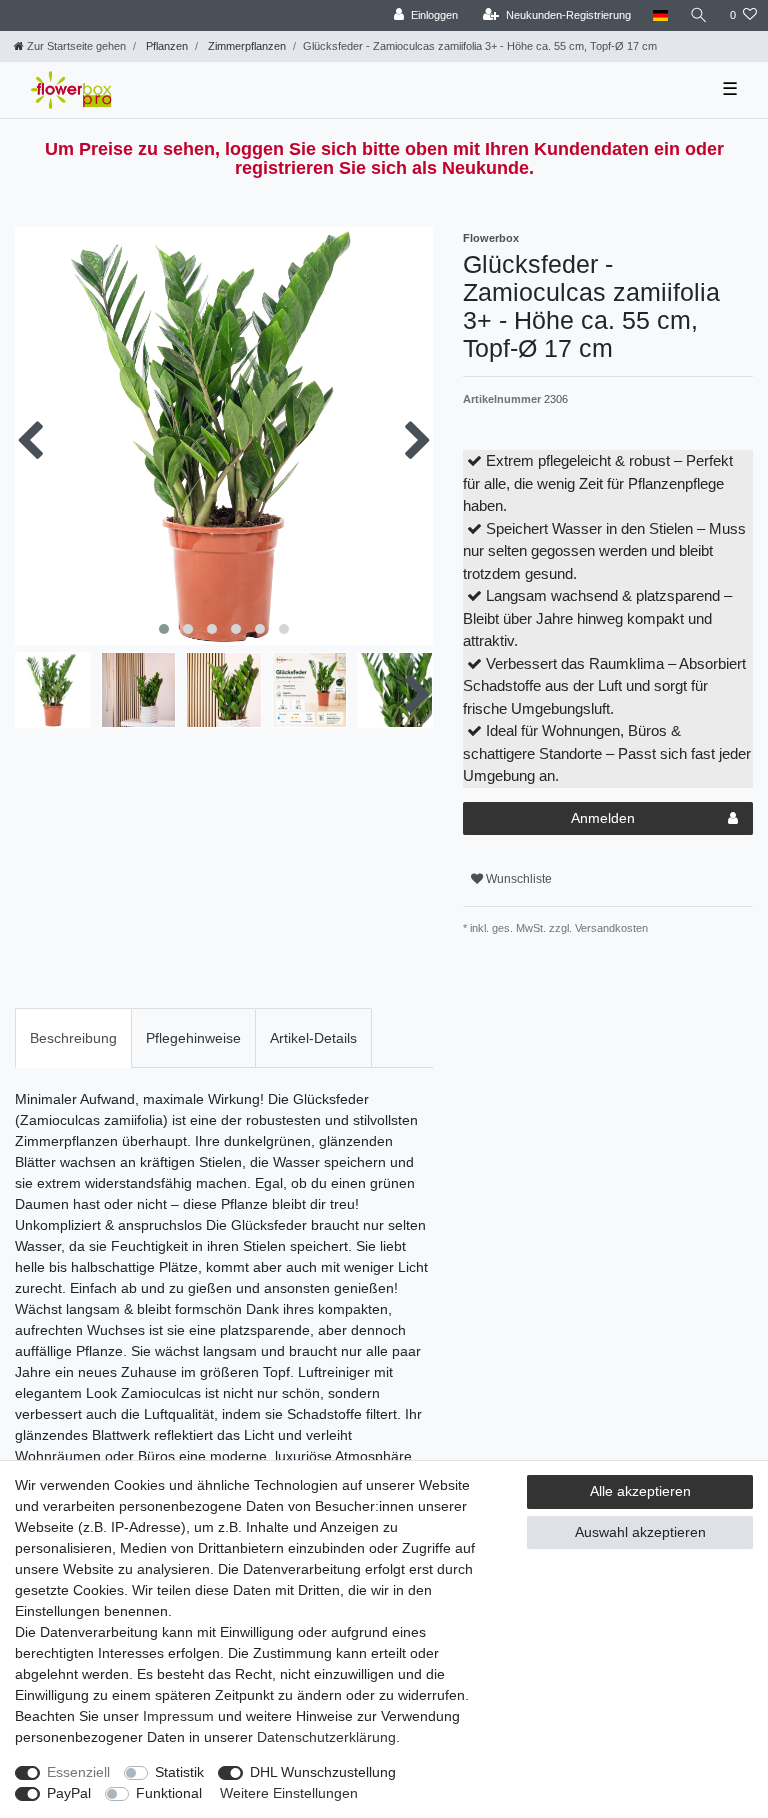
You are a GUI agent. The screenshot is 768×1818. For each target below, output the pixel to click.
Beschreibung (73, 1038)
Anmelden (603, 818)
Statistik (179, 1772)
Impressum (178, 1716)
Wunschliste (517, 879)
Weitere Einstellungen (289, 1793)
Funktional (169, 1793)
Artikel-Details (313, 1038)
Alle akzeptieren (640, 1491)
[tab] (73, 1037)
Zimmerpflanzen (245, 46)
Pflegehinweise (193, 1038)
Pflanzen (165, 46)
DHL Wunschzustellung (323, 1772)
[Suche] (699, 15)
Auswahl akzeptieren (640, 1532)
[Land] (660, 15)
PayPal (69, 1793)
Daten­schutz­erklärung (326, 1737)
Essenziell (78, 1772)
